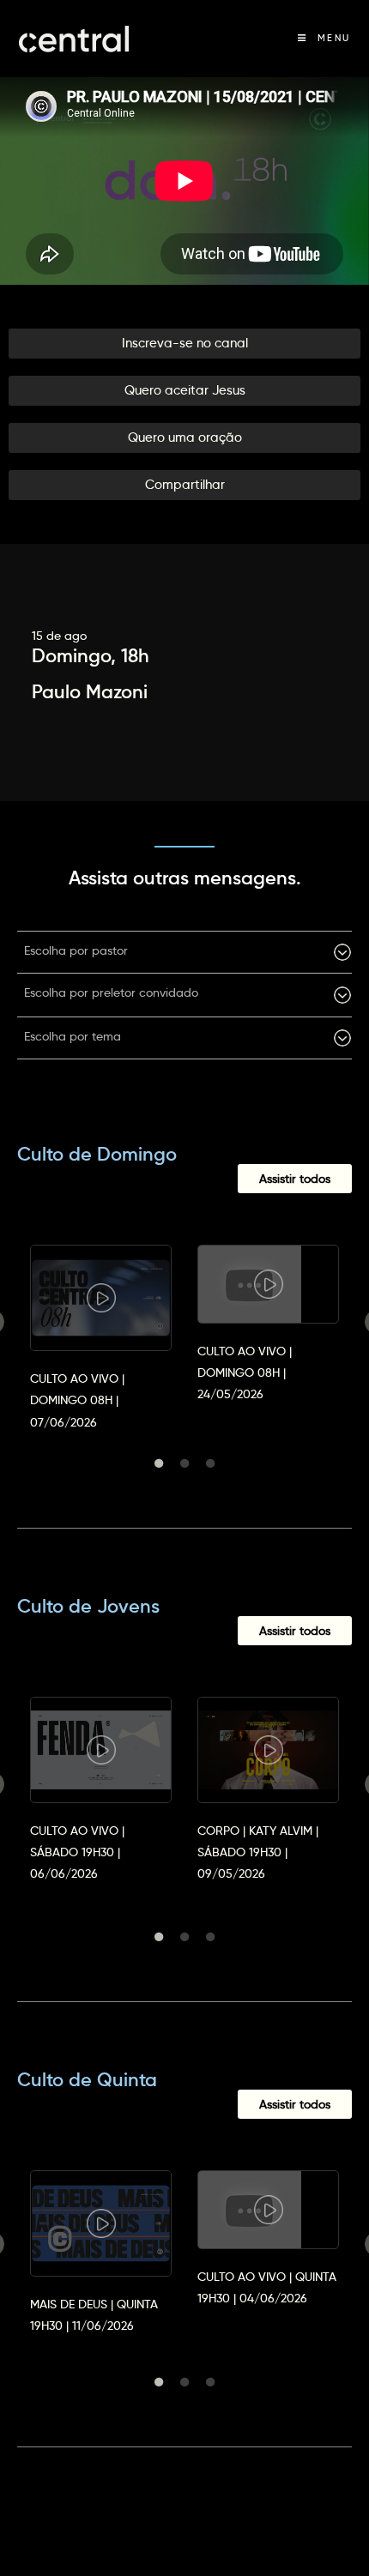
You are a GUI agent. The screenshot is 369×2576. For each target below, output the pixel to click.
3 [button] (210, 1463)
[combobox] (184, 952)
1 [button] (159, 1463)
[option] (101, 1322)
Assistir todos (295, 1179)
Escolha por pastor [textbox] (76, 950)
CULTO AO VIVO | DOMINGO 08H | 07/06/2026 (77, 1400)
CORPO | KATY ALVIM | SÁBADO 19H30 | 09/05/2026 (258, 1852)
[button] (184, 344)
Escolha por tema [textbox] (73, 1036)
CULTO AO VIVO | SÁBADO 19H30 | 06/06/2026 (77, 1852)
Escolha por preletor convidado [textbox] (111, 992)
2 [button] (184, 1463)
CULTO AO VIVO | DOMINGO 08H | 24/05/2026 (245, 1372)
